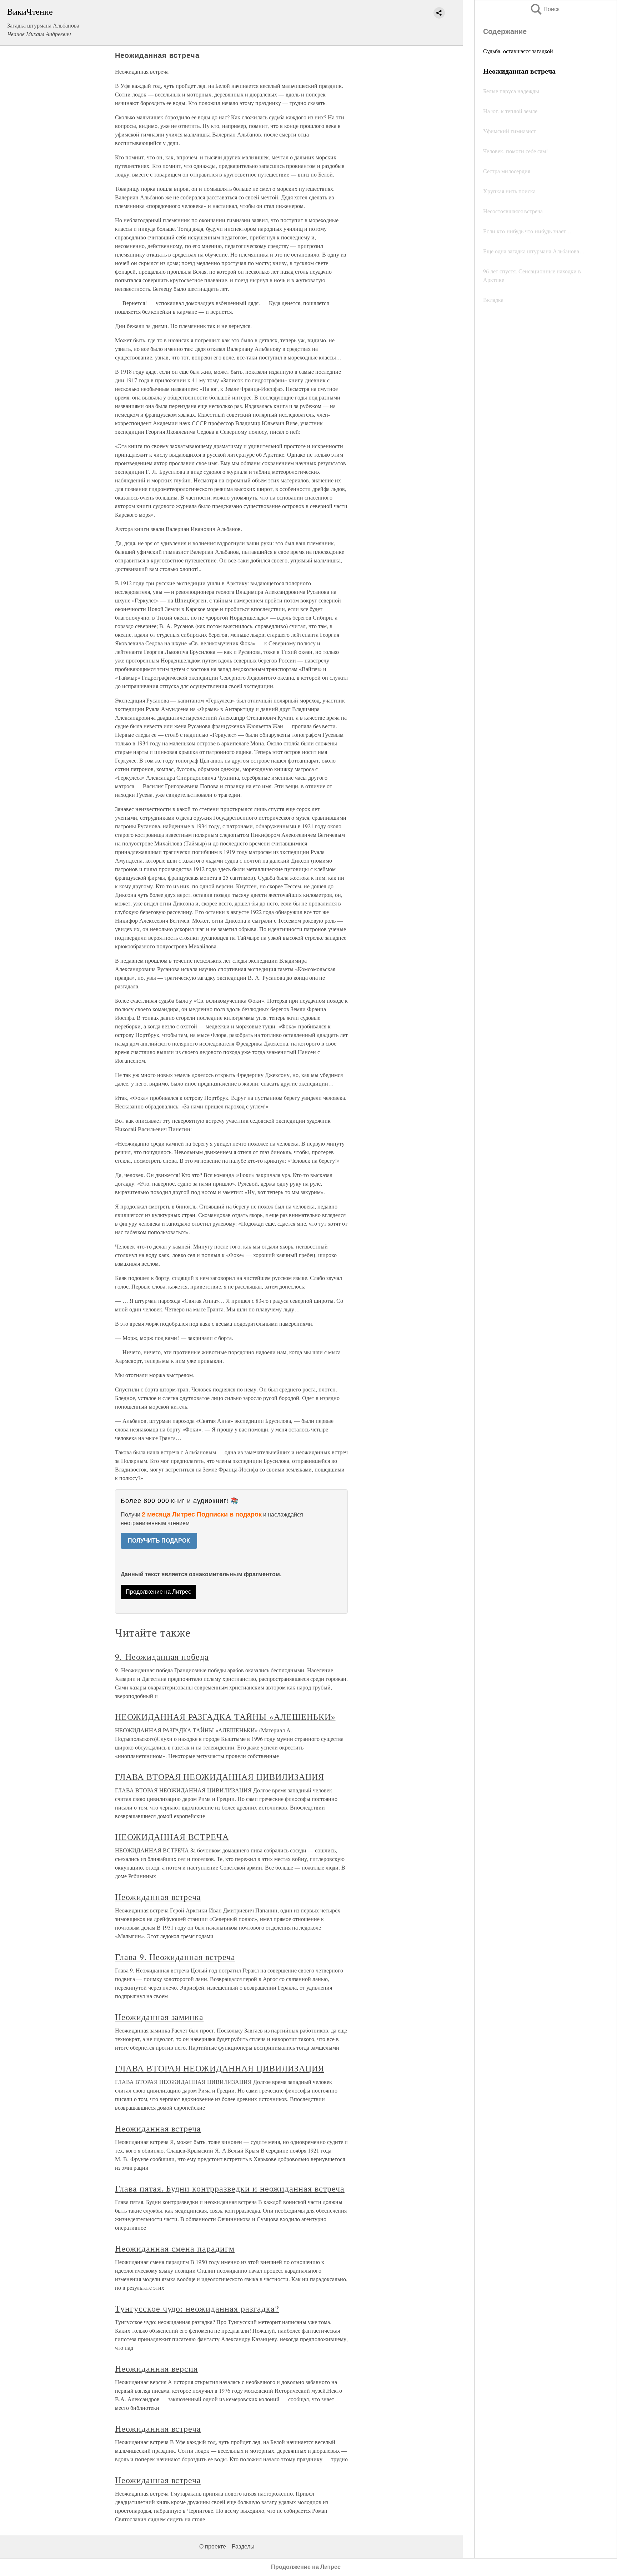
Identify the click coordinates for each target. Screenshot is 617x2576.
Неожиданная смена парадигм (175, 2248)
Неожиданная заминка (159, 2017)
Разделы (243, 2547)
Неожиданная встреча (158, 1897)
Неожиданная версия (156, 2368)
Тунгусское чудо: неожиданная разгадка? (197, 2308)
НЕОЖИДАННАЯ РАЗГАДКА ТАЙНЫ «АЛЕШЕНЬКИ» (225, 1717)
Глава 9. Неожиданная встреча (175, 1957)
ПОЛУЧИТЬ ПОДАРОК (159, 1541)
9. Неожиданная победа (162, 1657)
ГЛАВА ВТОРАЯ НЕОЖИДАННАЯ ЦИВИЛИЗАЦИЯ (220, 1777)
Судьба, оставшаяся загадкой (518, 51)
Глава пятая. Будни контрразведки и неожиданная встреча (230, 2188)
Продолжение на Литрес (158, 1592)
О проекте (213, 2547)
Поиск (545, 9)
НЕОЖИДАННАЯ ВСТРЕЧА (172, 1837)
